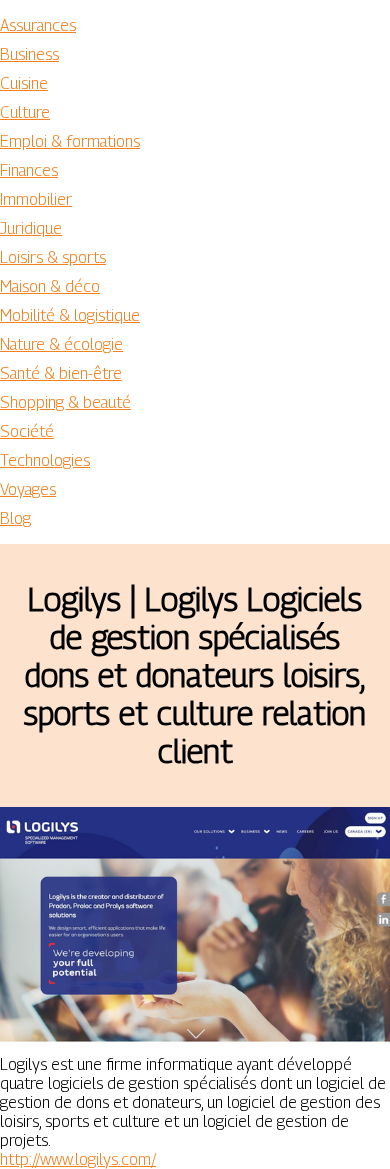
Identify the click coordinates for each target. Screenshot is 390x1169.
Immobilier (36, 199)
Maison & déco (50, 286)
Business (29, 54)
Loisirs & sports (53, 257)
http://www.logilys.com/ (78, 1159)
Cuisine (24, 83)
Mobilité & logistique (70, 315)
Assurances (38, 25)
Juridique (31, 228)
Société (27, 431)
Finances (29, 170)
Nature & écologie (61, 344)
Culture (25, 112)
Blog (15, 518)
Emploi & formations (70, 141)
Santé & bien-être (61, 373)
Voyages (28, 489)
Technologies (45, 460)
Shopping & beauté (65, 402)
